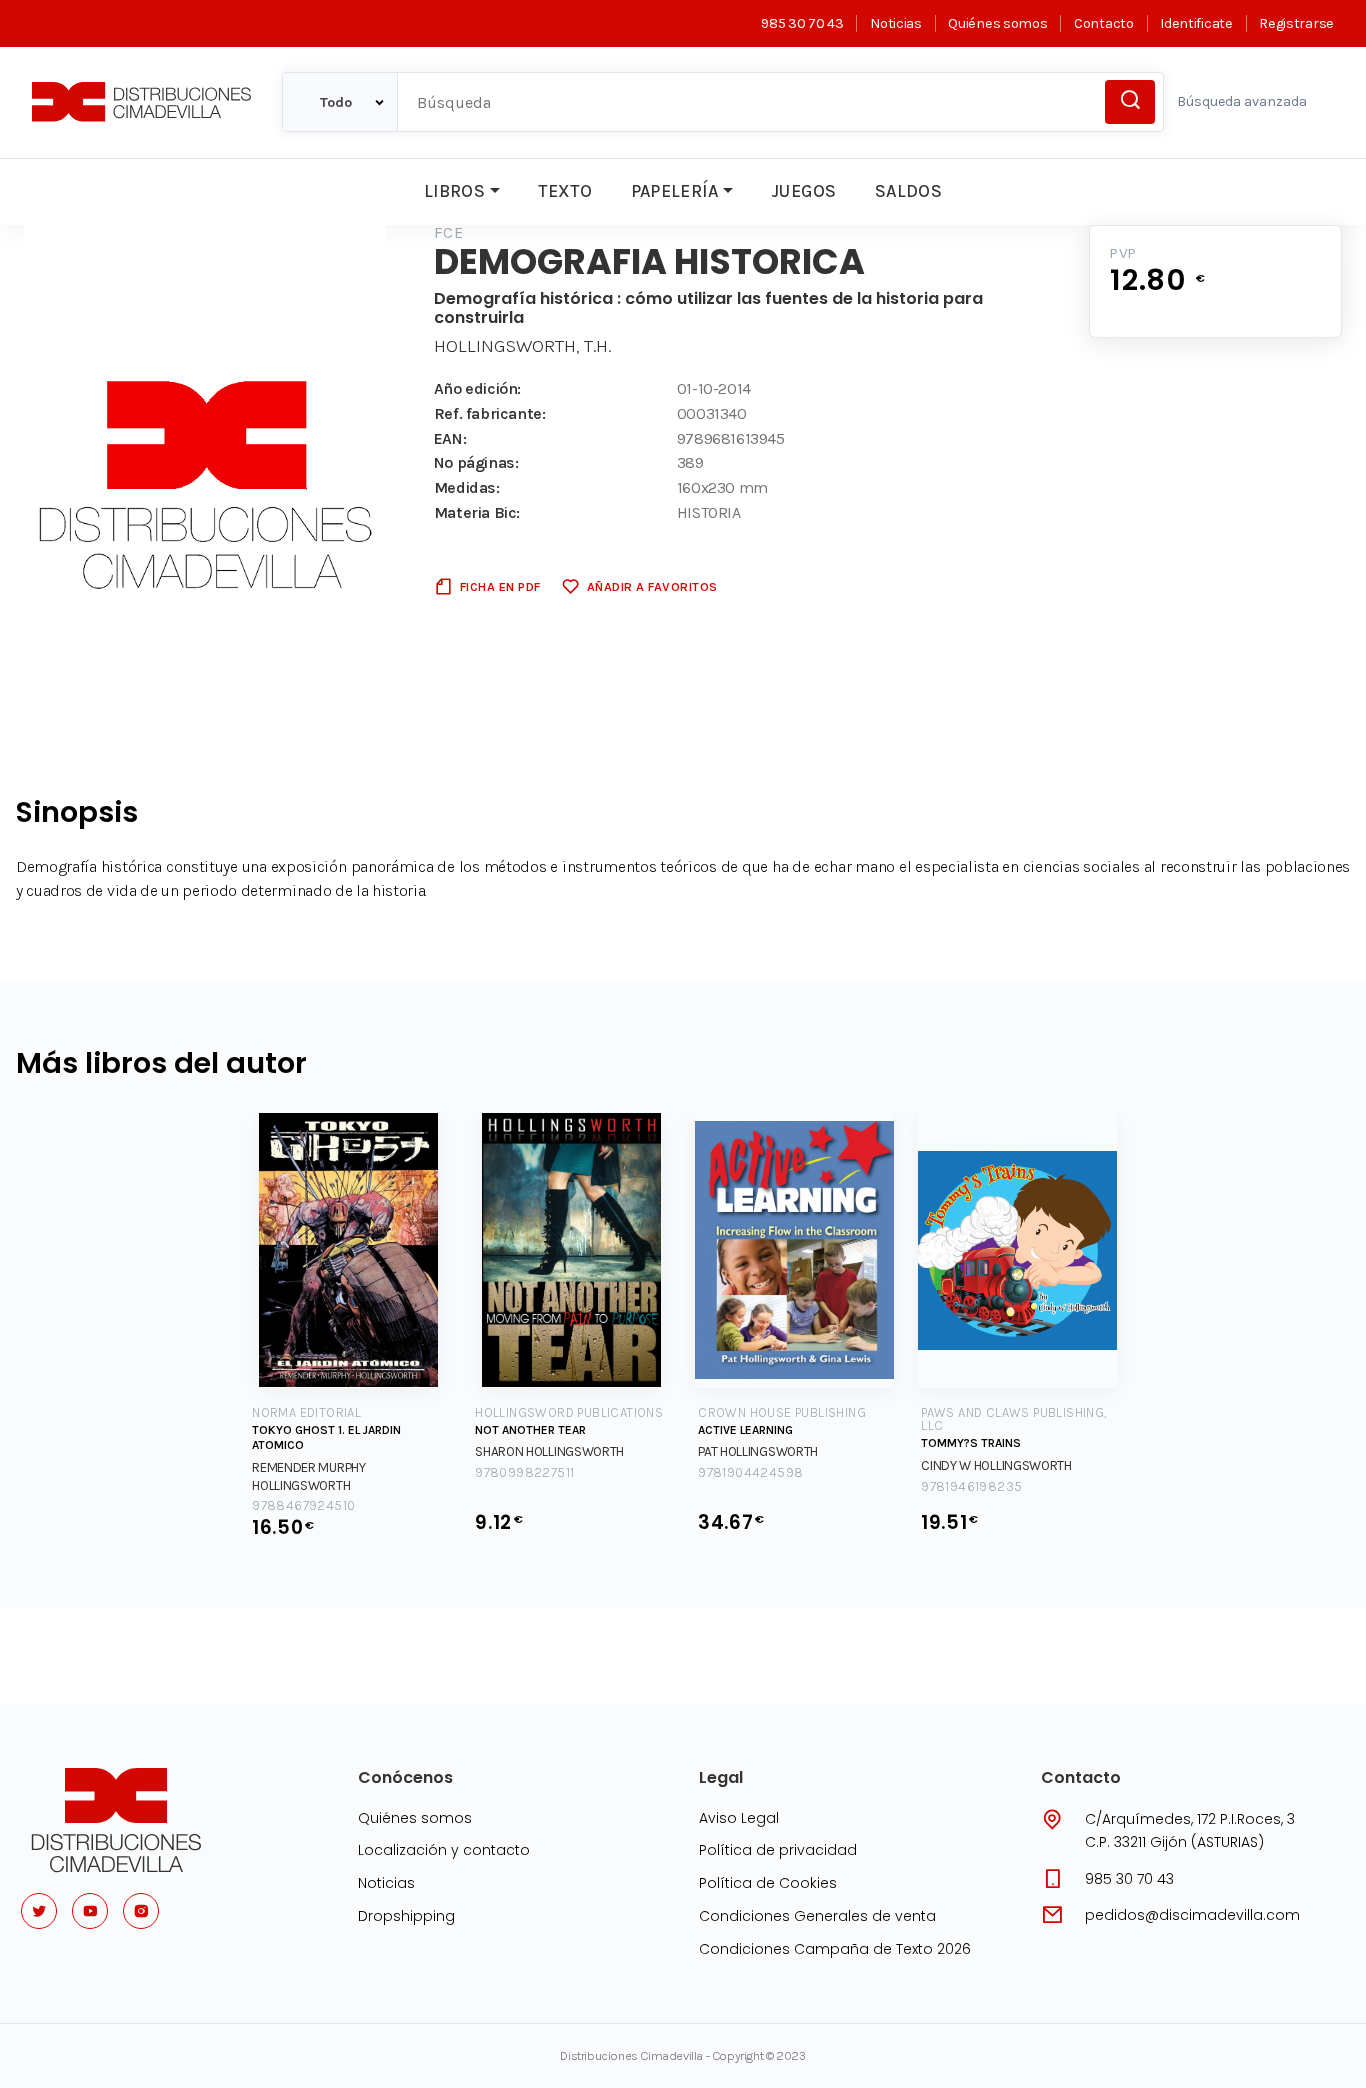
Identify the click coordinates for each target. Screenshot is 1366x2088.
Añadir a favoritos (652, 586)
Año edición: (477, 388)
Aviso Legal (739, 1818)
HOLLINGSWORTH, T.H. (522, 346)
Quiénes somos (997, 23)
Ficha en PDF (500, 586)
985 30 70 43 (802, 23)
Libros (454, 191)
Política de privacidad (778, 1850)
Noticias (895, 23)
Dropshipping (406, 1916)
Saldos (908, 191)
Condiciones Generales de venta (817, 1916)
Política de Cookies (768, 1883)
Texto (565, 191)
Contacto (1103, 23)
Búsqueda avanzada (1242, 101)
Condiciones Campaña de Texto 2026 (835, 1949)
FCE (448, 232)
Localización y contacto (444, 1850)
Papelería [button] (675, 191)
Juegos (803, 191)
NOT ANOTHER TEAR (530, 1430)
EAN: (450, 438)
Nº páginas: (476, 462)
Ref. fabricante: (490, 413)
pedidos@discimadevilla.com (1192, 1915)
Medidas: (467, 487)
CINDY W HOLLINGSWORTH (996, 1465)
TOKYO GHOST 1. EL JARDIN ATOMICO (326, 1438)
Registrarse (1296, 23)
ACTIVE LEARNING (745, 1430)
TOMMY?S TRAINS (971, 1443)
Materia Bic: (477, 512)
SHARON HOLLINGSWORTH (549, 1451)
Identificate (1196, 23)
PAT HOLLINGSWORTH (758, 1451)
